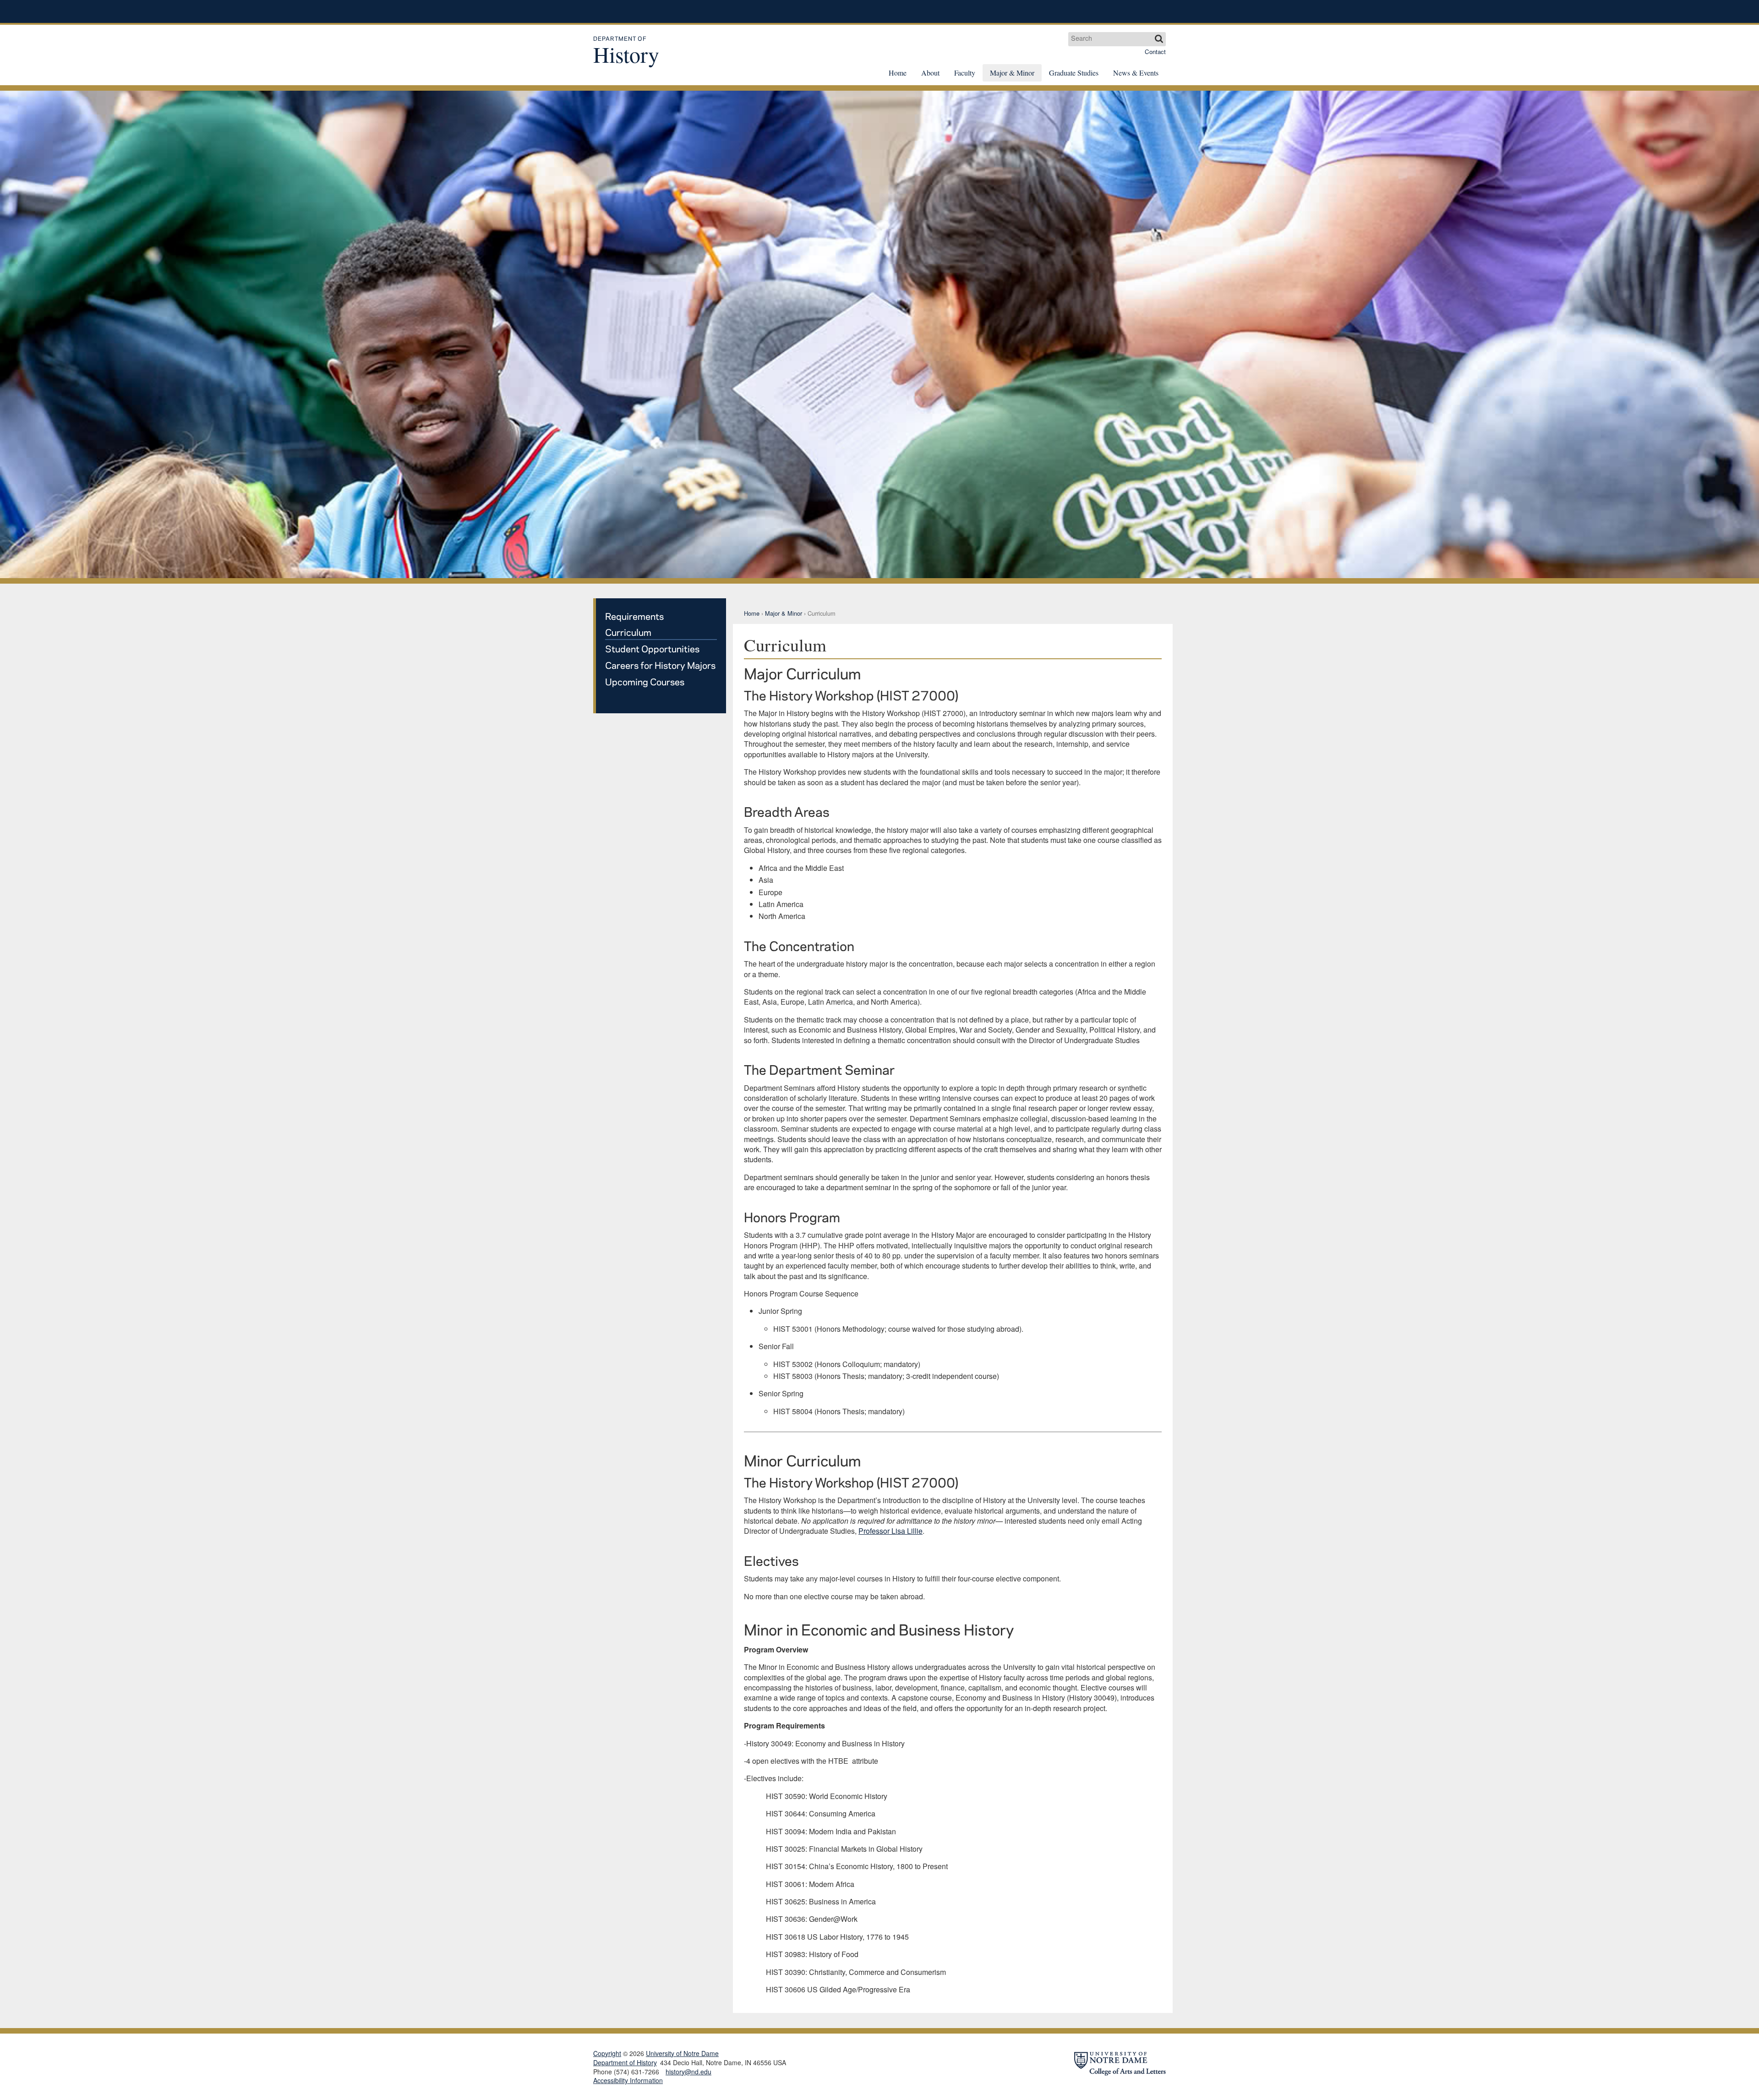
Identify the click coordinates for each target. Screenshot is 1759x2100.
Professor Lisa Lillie (890, 1531)
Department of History (625, 2063)
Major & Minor (1012, 73)
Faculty (965, 73)
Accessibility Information (628, 2080)
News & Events (1136, 73)
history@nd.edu (688, 2072)
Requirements (634, 616)
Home (898, 73)
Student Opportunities (652, 648)
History (626, 52)
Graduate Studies (1074, 73)
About (930, 73)
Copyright (607, 2053)
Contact (1155, 52)
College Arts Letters (1093, 11)
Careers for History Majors (660, 665)
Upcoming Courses (645, 681)
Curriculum (628, 632)
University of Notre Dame (662, 11)
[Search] (1159, 39)
